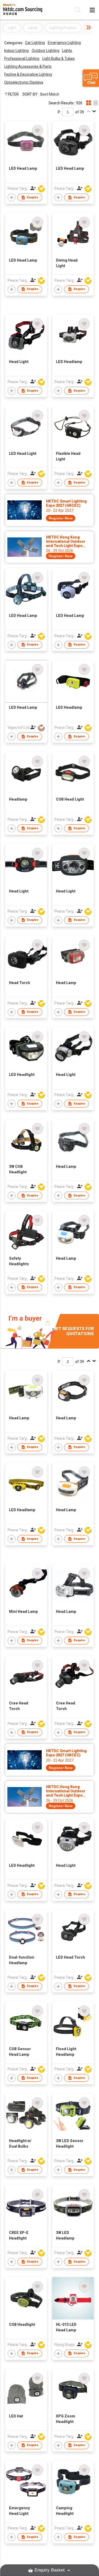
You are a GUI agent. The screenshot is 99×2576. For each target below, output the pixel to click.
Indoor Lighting (16, 51)
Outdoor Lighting (46, 51)
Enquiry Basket (50, 2570)
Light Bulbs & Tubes (58, 59)
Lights (67, 51)
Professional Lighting (22, 59)
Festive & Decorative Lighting (28, 74)
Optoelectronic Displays (24, 82)
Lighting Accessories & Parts (28, 66)
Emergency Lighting (64, 43)
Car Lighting (35, 43)
